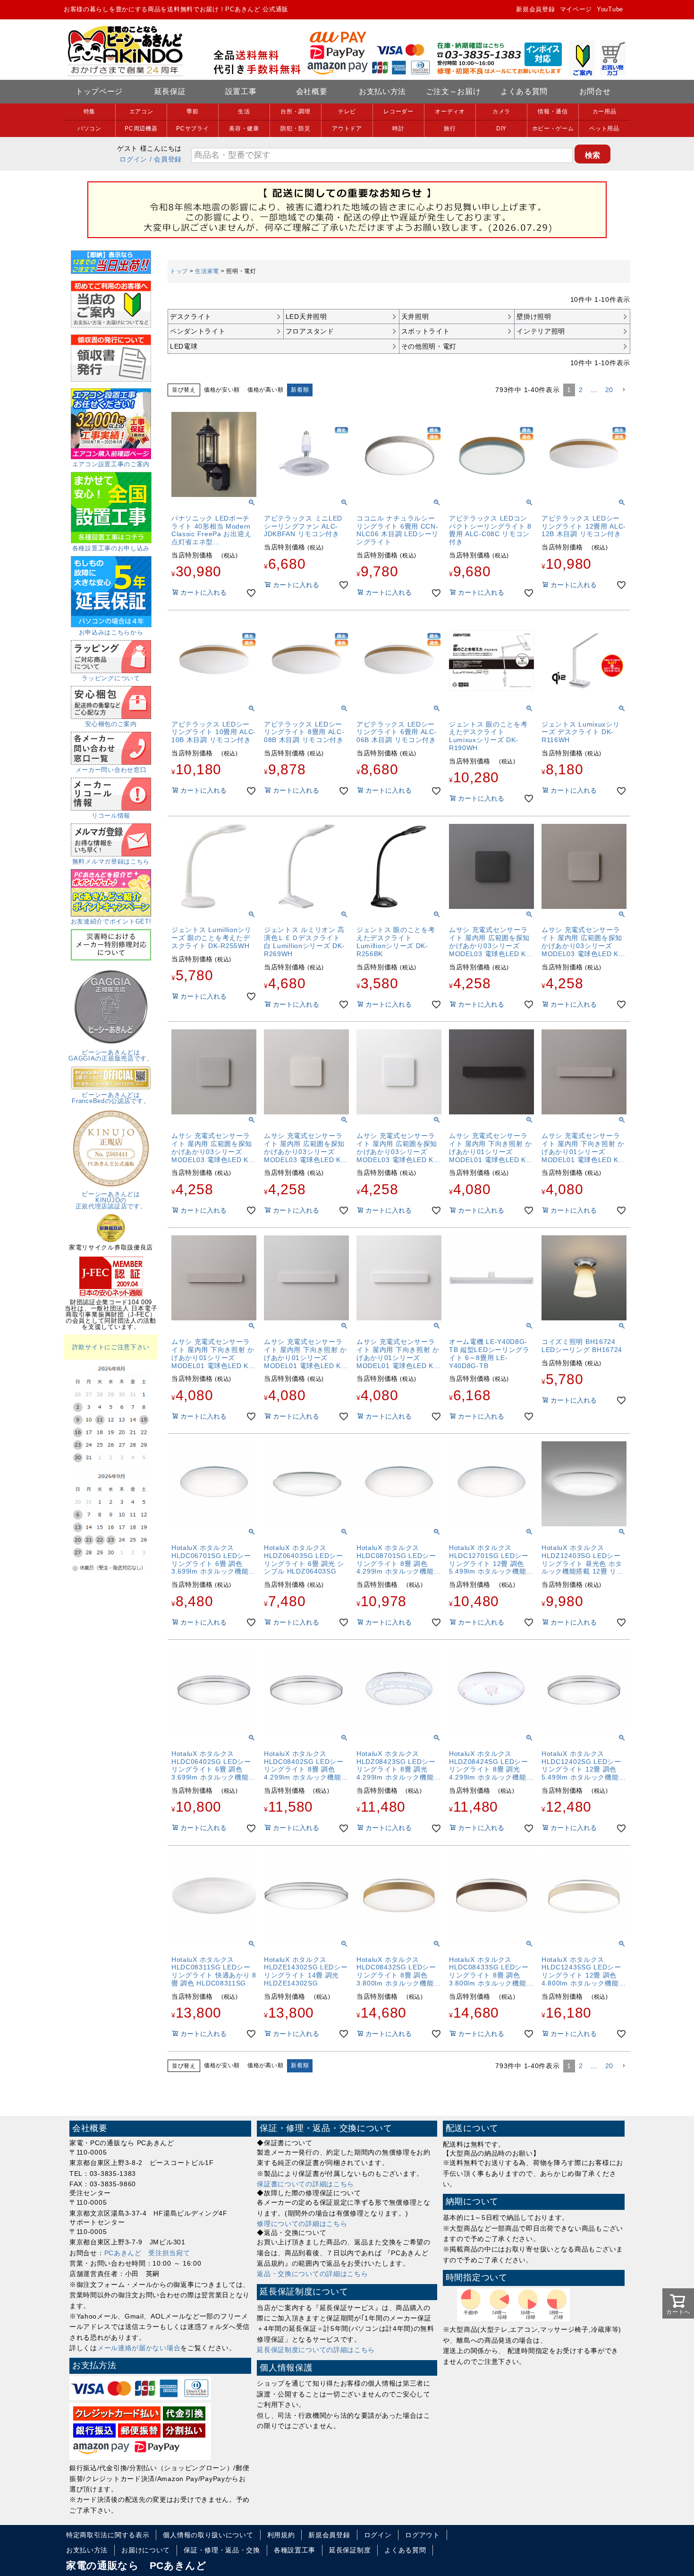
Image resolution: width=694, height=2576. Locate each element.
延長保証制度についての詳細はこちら (316, 2350)
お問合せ (595, 91)
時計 (398, 128)
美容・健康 (244, 128)
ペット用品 (604, 128)
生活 (244, 111)
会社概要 (312, 91)
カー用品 (605, 111)
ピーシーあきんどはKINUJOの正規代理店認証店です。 (111, 1200)
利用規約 (281, 2535)
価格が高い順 (265, 390)
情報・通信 (553, 111)
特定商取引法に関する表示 (108, 2535)
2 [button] (581, 390)
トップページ (99, 91)
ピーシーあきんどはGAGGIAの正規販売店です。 (111, 1055)
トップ (179, 271)
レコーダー (398, 111)
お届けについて (146, 2550)
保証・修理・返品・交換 (222, 2550)
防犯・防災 (296, 128)
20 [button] (609, 390)
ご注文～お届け (453, 91)
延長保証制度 (350, 2550)
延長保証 (170, 91)
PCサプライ (192, 128)
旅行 (450, 128)
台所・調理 (296, 111)
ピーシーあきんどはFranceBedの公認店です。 (111, 1098)
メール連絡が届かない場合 (139, 2348)
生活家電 (207, 271)
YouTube (610, 9)
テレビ (347, 111)
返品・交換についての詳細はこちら (312, 2274)
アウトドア (347, 128)
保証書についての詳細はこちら (305, 2184)
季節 (192, 111)
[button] (624, 390)
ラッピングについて (111, 678)
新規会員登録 (535, 9)
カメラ (501, 111)
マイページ (576, 9)
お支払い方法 (382, 91)
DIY (501, 128)
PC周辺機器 (141, 128)
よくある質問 (524, 91)
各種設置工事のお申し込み (111, 548)
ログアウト (423, 2535)
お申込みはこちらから (111, 632)
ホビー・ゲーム (553, 128)
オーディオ (450, 111)
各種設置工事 (295, 2550)
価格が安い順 (222, 390)
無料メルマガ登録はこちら (111, 861)
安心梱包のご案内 (111, 724)
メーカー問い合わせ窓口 (111, 770)
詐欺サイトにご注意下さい (111, 1347)
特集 (89, 111)
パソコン (89, 128)
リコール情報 (111, 816)
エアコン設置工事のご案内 (111, 464)
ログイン (133, 159)
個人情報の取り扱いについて (208, 2535)
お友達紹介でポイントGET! (111, 921)
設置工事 (241, 91)
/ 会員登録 (166, 159)
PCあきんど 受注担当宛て (147, 2253)
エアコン (141, 111)
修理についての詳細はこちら (302, 2224)
